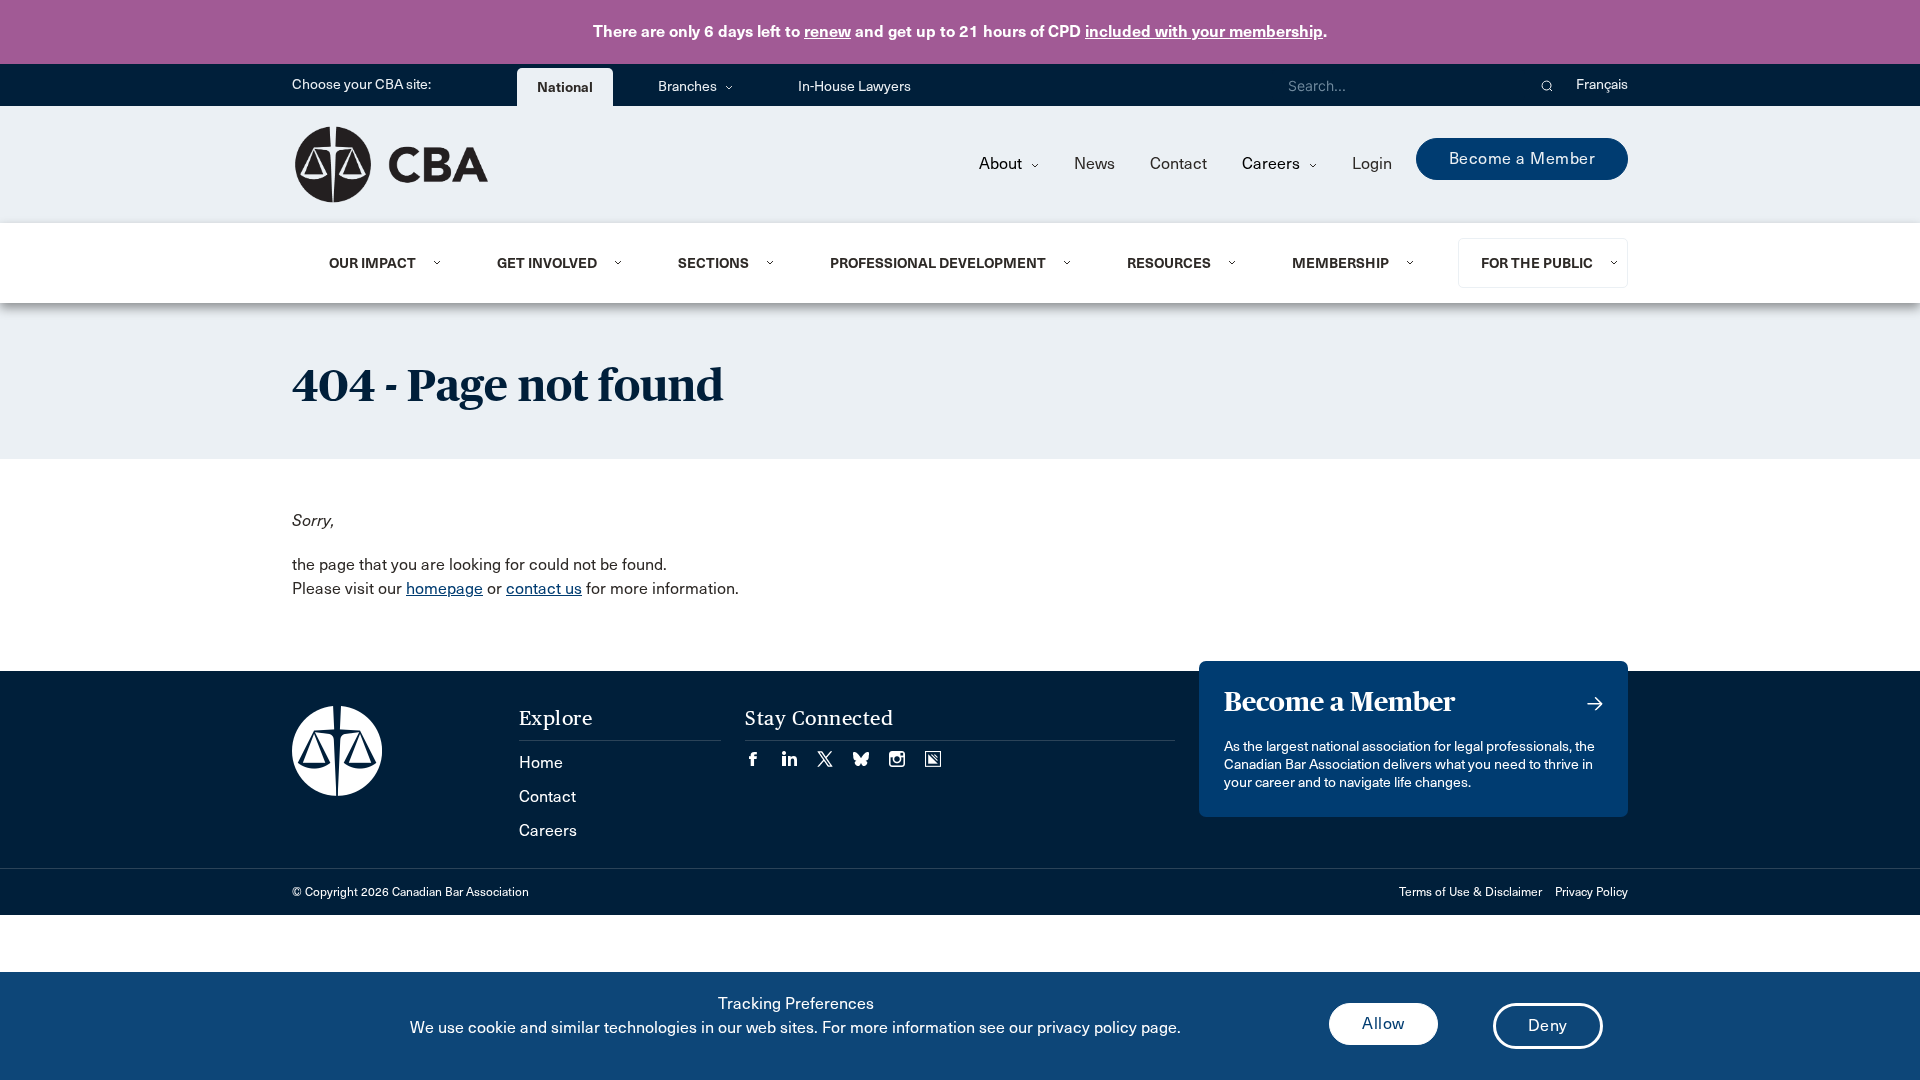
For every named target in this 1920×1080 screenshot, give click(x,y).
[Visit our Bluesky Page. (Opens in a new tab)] (871, 752)
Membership (1340, 263)
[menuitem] (388, 263)
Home (541, 762)
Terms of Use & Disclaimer (1470, 892)
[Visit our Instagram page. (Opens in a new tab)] (907, 752)
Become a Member (1522, 158)
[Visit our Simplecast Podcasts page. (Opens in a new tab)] (933, 752)
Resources (1169, 263)
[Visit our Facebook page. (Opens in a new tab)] (763, 752)
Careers (1273, 163)
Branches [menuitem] (689, 86)
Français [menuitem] (1602, 84)
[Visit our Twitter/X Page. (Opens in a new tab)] (835, 752)
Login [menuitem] (1372, 163)
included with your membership (1204, 31)
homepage (444, 588)
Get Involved (547, 263)
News (1094, 163)
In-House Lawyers (854, 86)
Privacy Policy (1591, 892)
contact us (544, 588)
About (1002, 163)
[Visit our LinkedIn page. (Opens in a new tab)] (799, 752)
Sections (713, 263)
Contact (1178, 163)
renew (827, 31)
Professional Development (938, 263)
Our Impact (372, 263)
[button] (1547, 85)
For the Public (1537, 263)
